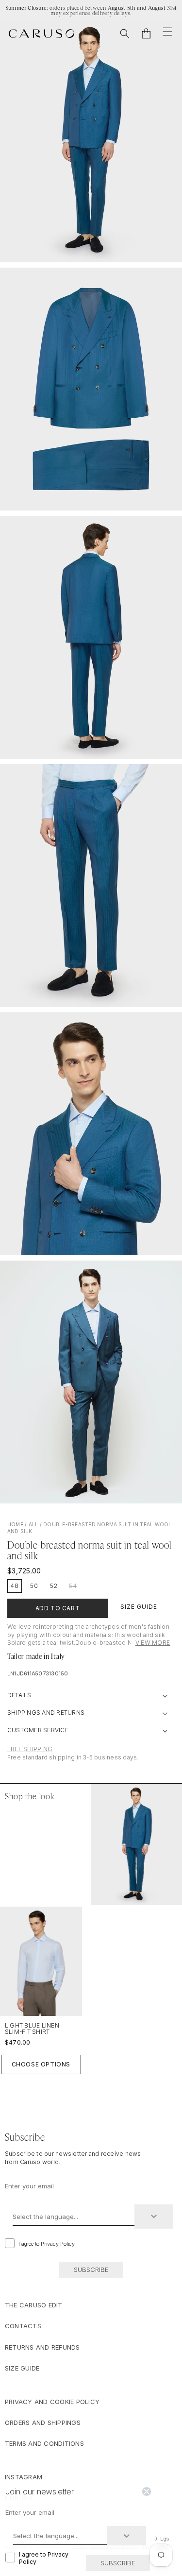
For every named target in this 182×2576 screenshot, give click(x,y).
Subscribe (91, 2269)
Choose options (41, 2064)
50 (34, 1586)
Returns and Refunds (42, 2347)
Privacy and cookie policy (52, 2402)
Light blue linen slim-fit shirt (32, 2029)
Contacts (23, 2326)
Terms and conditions (44, 2443)
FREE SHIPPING (30, 1749)
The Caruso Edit (34, 2305)
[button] (125, 34)
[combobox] (74, 2217)
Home (15, 1524)
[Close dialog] (147, 2491)
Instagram (24, 2477)
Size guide (22, 2368)
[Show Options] (154, 2217)
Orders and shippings (43, 2422)
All (33, 1524)
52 (54, 1586)
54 (73, 1586)
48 (15, 1586)
